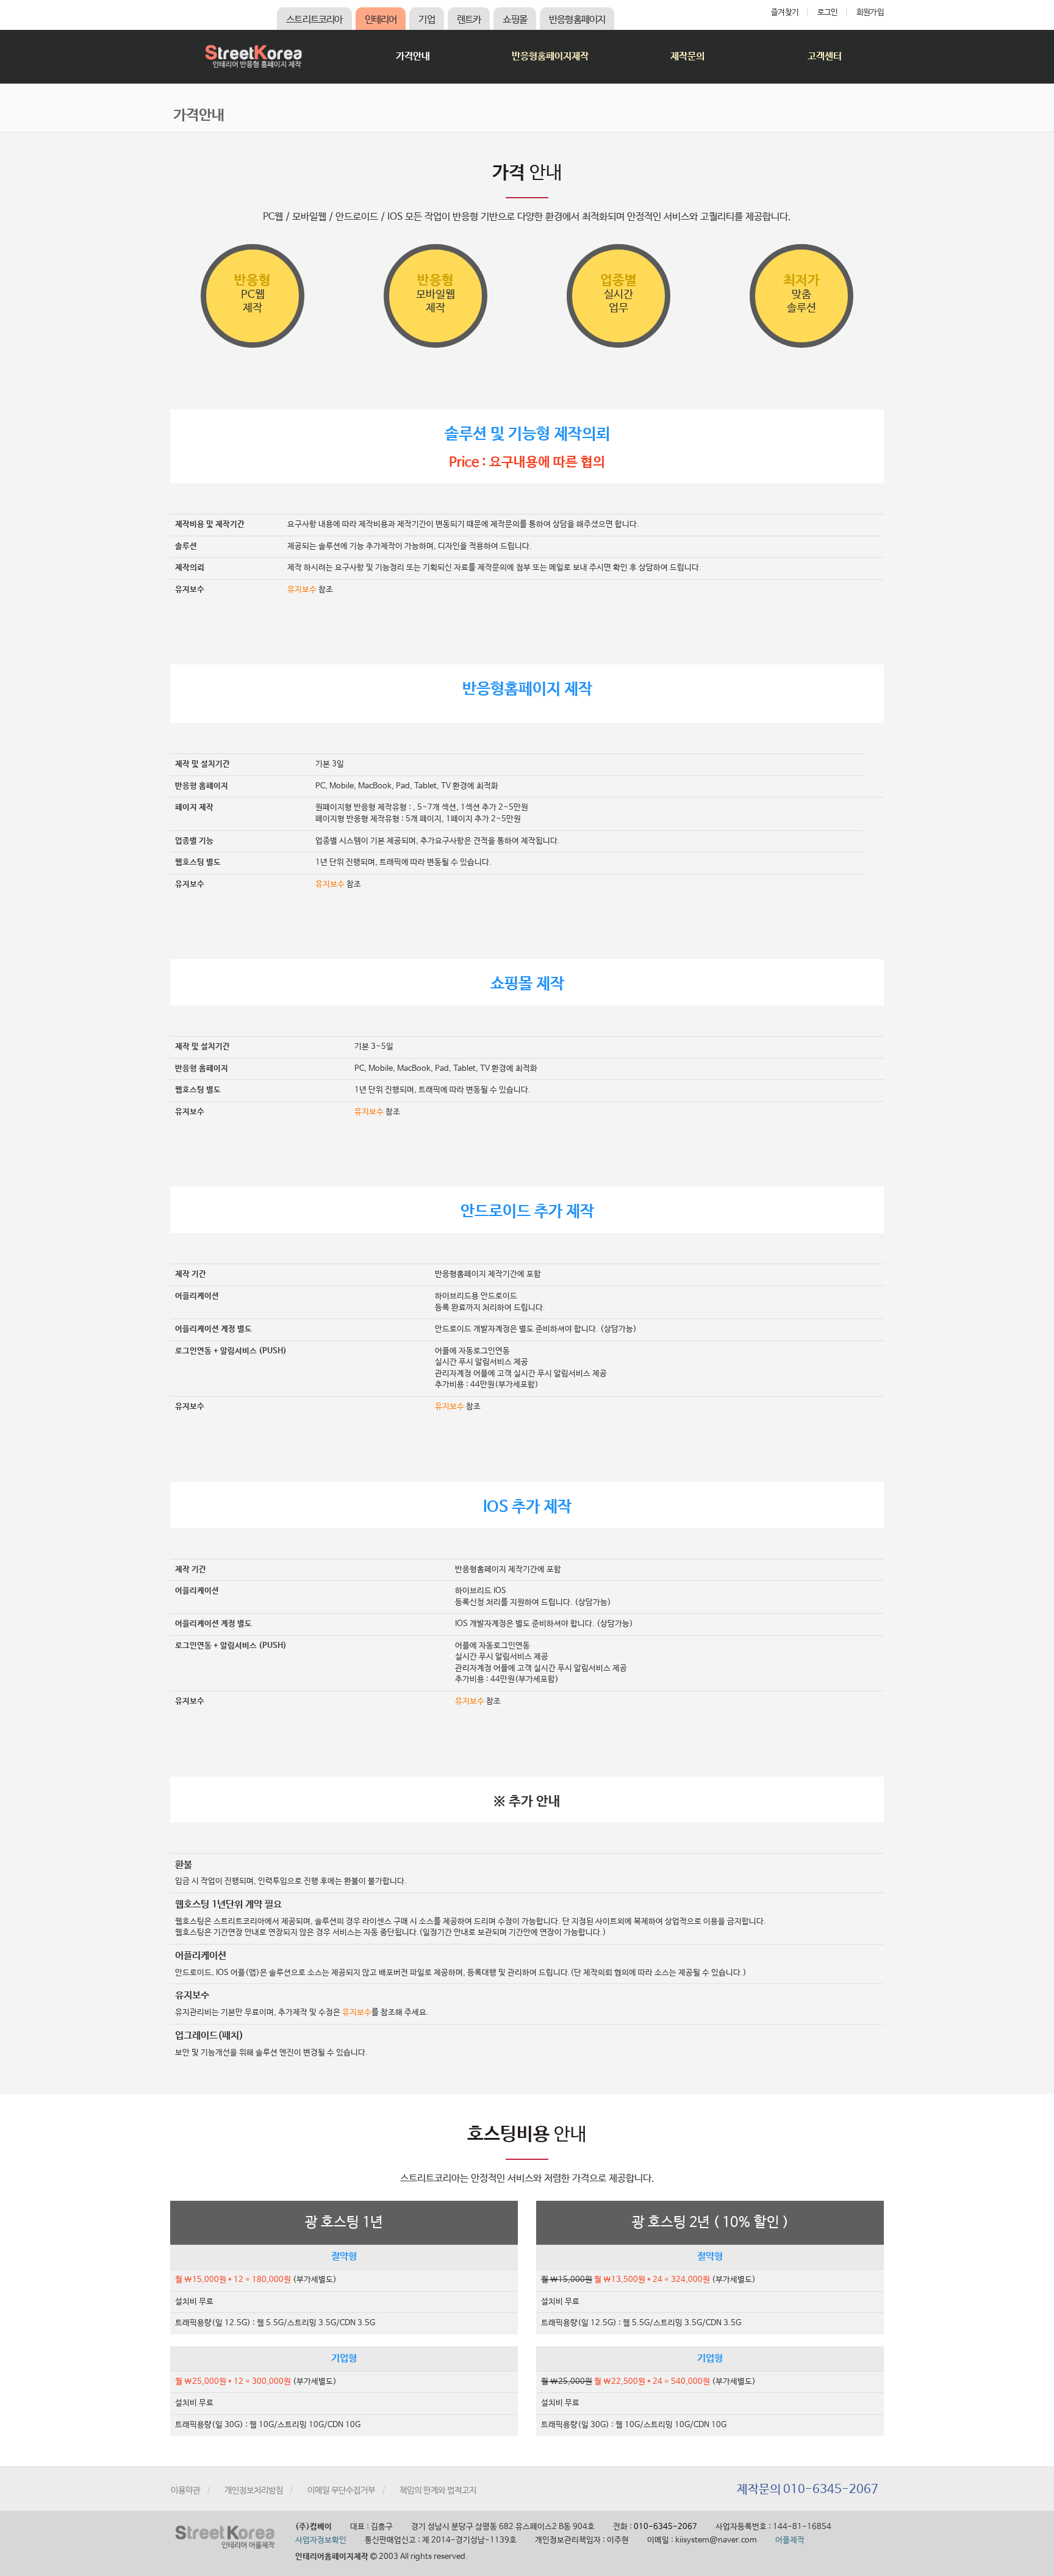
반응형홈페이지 (577, 20)
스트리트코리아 (314, 20)
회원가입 (870, 13)
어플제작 (790, 2540)
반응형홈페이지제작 (550, 56)
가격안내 (413, 56)
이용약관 (185, 2491)
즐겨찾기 (785, 13)
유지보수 (302, 590)
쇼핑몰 (515, 20)
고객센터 (825, 56)
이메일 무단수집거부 (341, 2491)
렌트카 (469, 20)
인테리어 (381, 20)
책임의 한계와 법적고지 (438, 2491)
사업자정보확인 (321, 2540)
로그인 (828, 13)
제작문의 (687, 56)
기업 (426, 20)
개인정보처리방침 (254, 2491)
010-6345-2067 (665, 2527)
